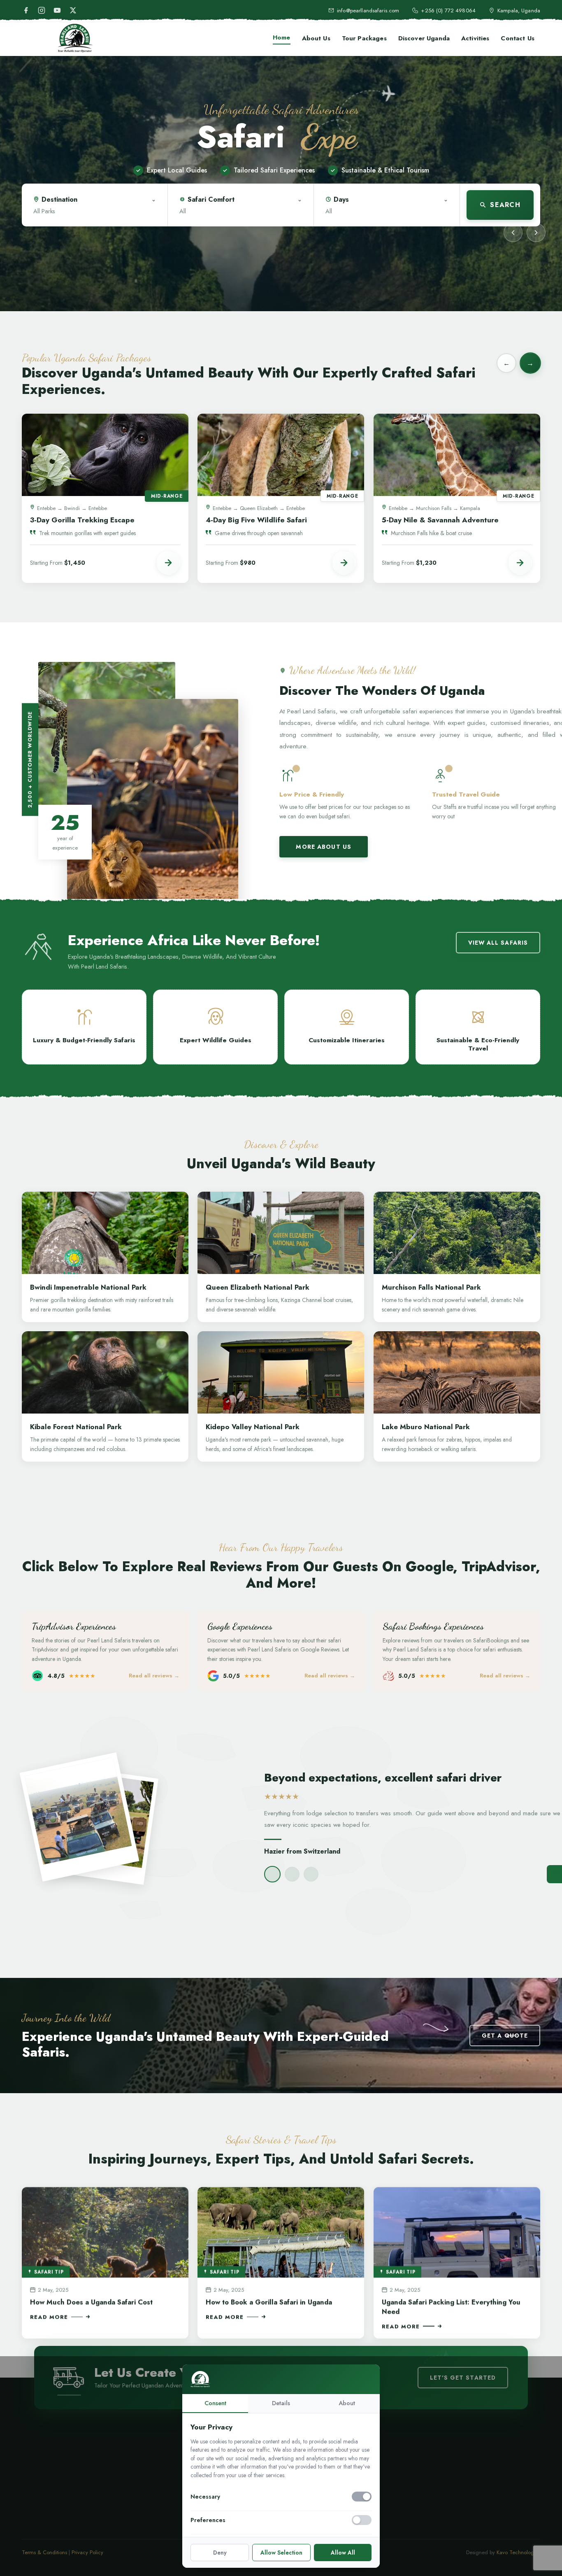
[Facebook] (26, 10)
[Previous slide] (513, 233)
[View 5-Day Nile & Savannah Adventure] (520, 563)
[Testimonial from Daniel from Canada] (311, 1875)
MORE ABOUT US (324, 847)
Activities (475, 38)
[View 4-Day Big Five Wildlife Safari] (344, 563)
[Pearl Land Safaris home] (75, 38)
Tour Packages (364, 38)
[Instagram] (42, 10)
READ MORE (49, 2316)
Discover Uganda (424, 38)
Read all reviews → (154, 1676)
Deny (220, 2553)
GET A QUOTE (505, 2036)
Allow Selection (281, 2553)
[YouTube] (57, 10)
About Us (316, 38)
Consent (215, 2403)
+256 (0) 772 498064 (448, 10)
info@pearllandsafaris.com (368, 10)
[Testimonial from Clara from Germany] (292, 1875)
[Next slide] (536, 233)
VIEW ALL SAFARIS (498, 943)
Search (505, 205)
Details (281, 2403)
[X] (73, 10)
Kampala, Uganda (519, 10)
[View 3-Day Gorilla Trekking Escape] (168, 563)
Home (282, 37)
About (347, 2403)
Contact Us (518, 38)
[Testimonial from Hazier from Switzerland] (272, 1875)
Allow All (343, 2553)
